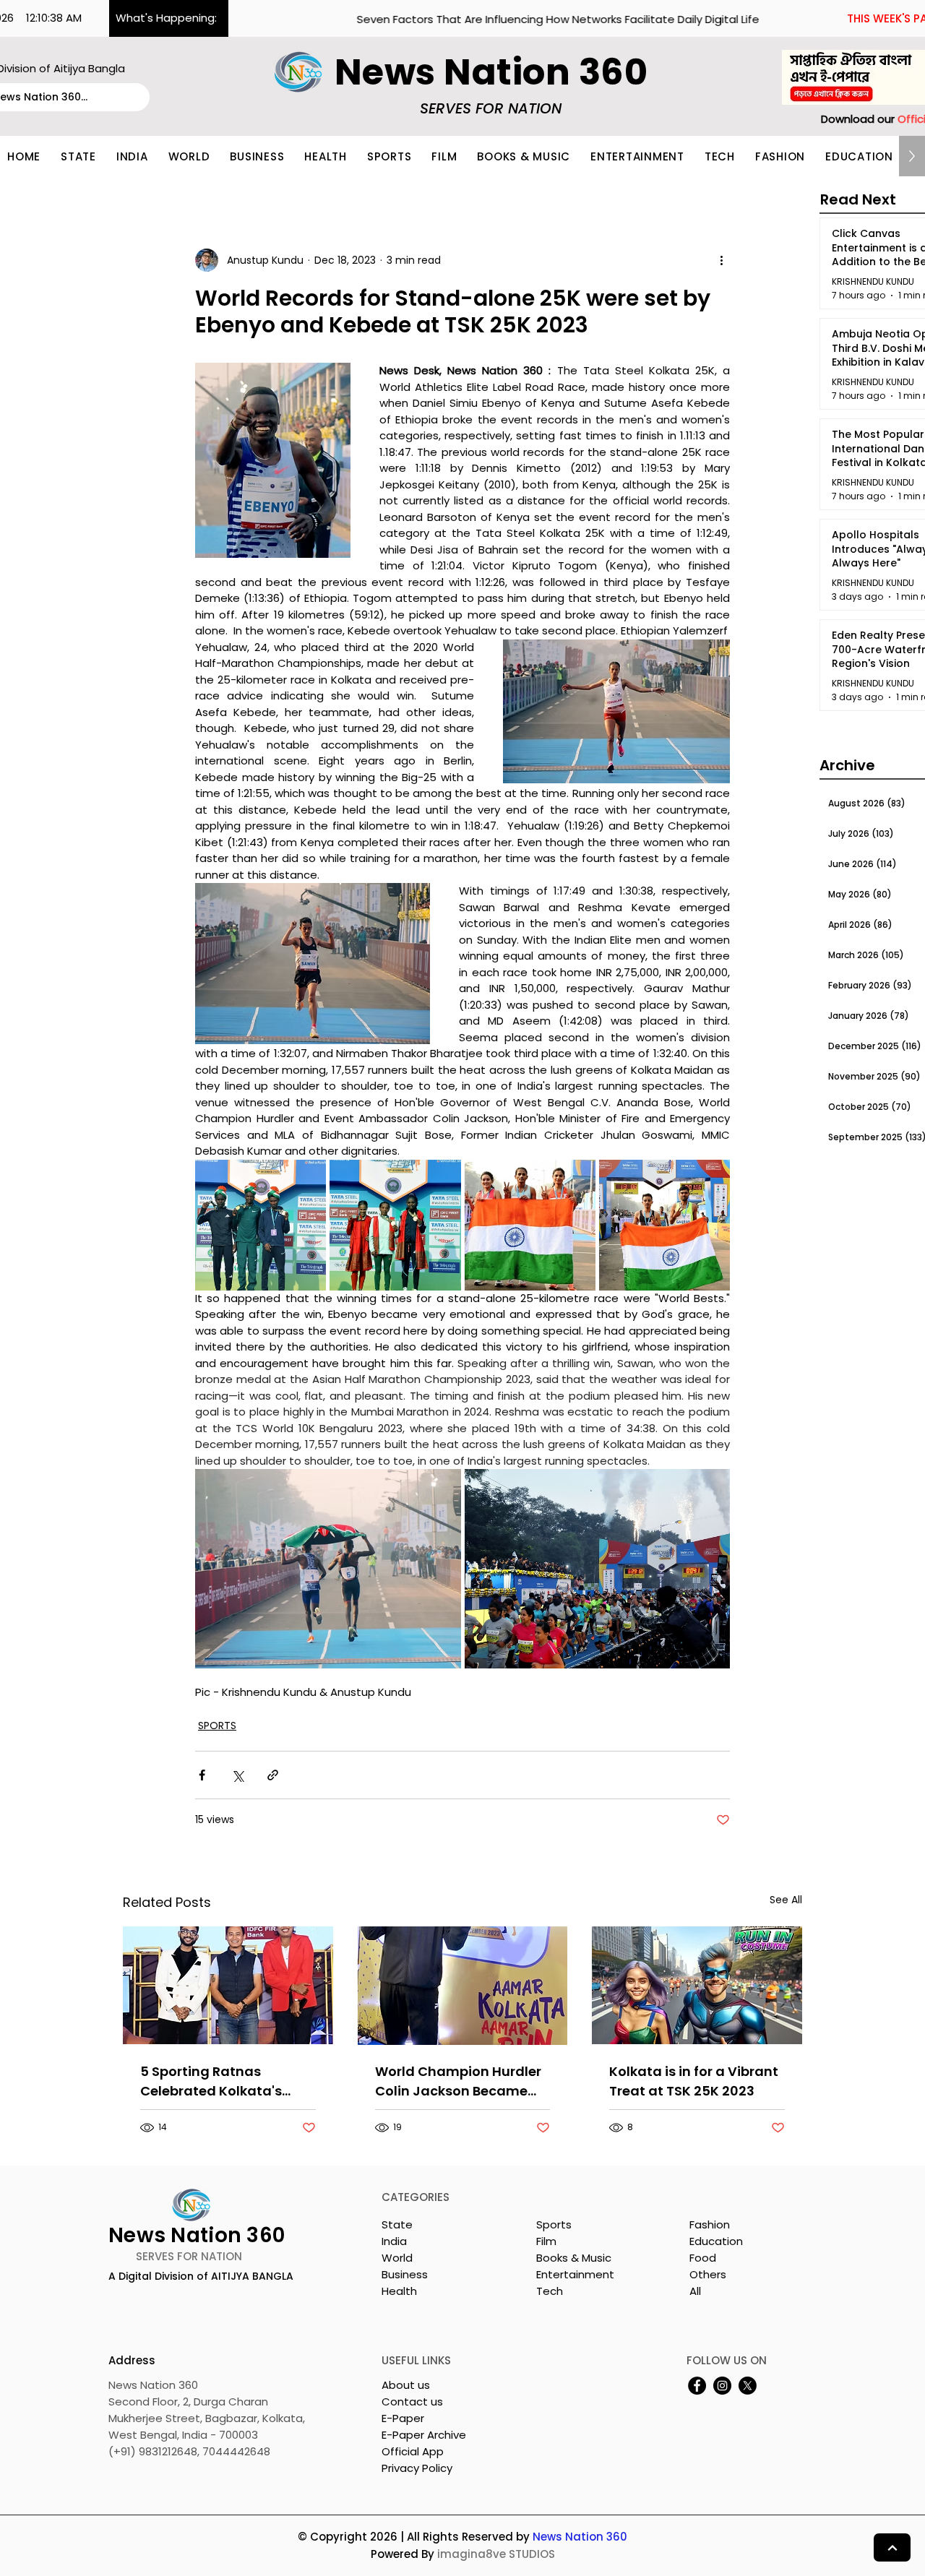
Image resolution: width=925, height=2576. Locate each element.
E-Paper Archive (424, 2435)
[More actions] (721, 260)
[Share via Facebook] (202, 1775)
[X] (748, 2386)
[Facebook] (697, 2386)
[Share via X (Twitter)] (237, 1775)
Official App (413, 2451)
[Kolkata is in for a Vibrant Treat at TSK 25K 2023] (697, 1985)
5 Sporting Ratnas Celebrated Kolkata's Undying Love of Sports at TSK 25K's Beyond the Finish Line (225, 2081)
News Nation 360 (580, 2537)
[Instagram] (722, 2386)
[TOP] (892, 2547)
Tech (550, 2291)
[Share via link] (273, 1775)
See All (786, 1900)
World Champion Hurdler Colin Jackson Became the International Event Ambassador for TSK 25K (458, 2081)
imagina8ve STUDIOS (496, 2554)
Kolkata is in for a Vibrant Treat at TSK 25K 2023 (694, 2081)
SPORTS (217, 1726)
